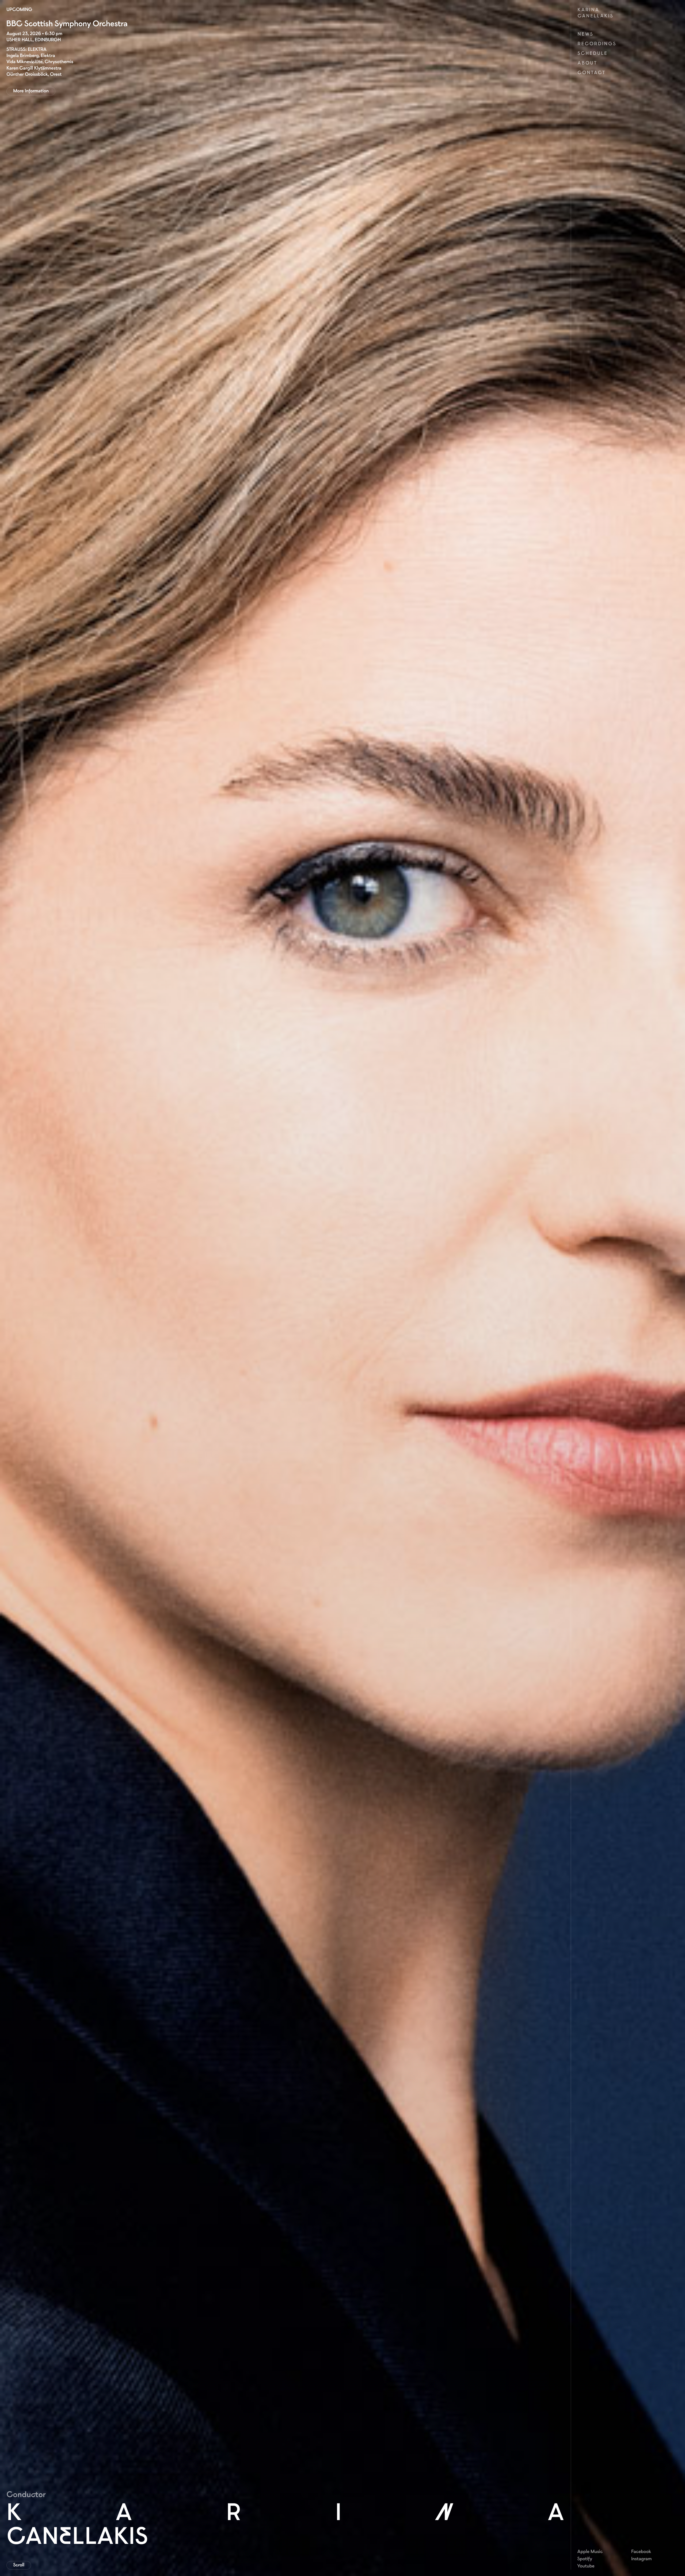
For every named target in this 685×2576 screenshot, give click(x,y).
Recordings (597, 44)
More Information (31, 91)
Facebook (641, 2551)
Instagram (642, 2559)
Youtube (586, 2566)
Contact (591, 73)
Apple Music (590, 2551)
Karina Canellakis (595, 13)
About (587, 63)
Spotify (585, 2559)
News (585, 34)
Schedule (592, 53)
